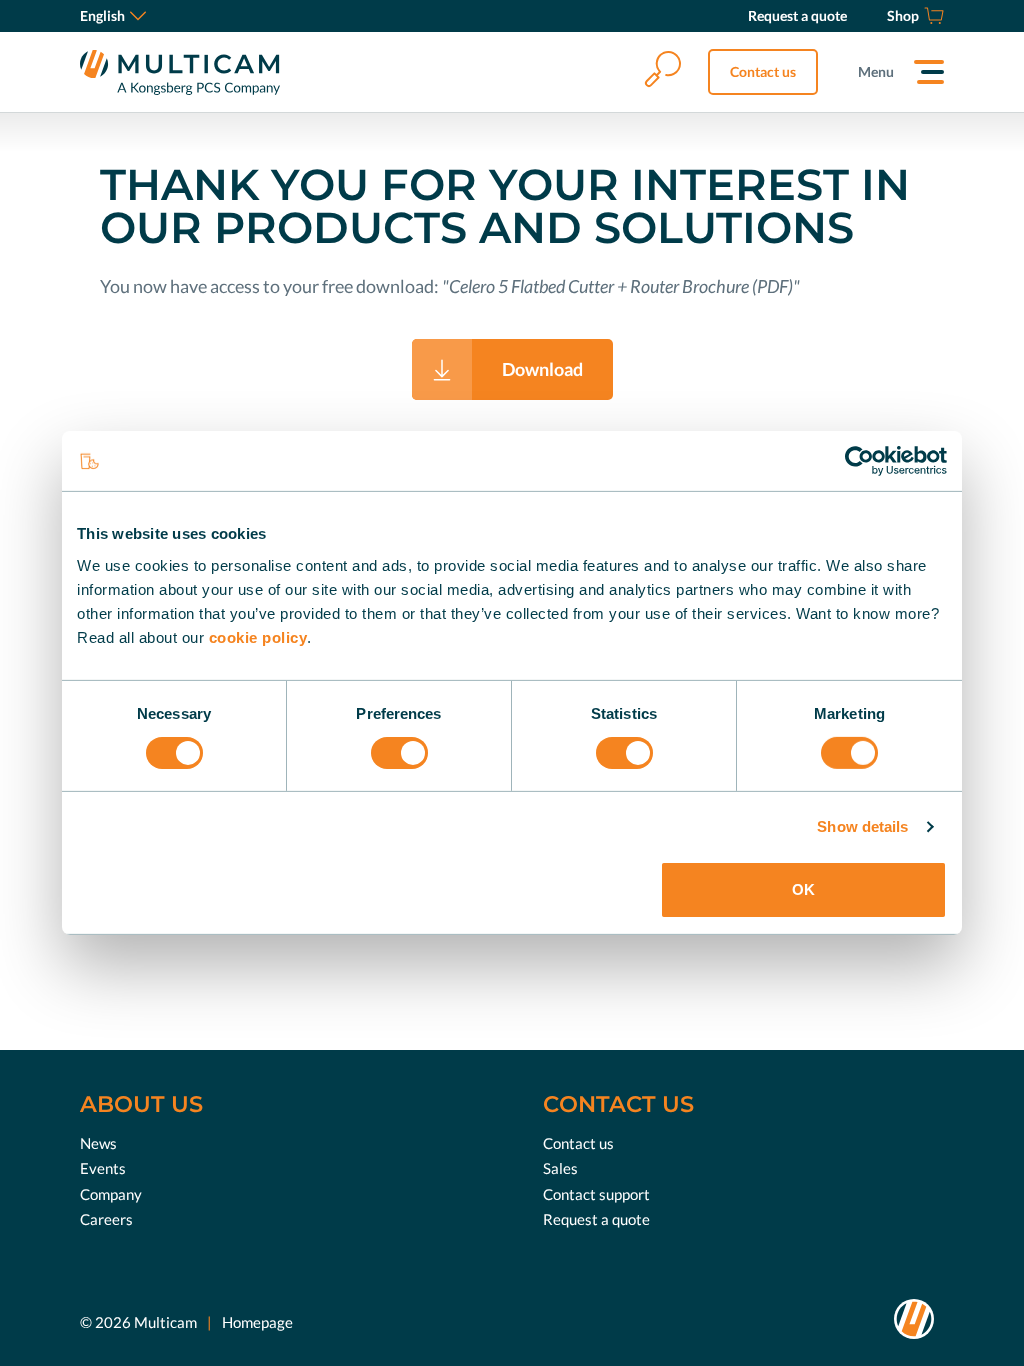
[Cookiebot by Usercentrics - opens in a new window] (859, 461)
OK (803, 889)
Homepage (257, 1322)
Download (542, 369)
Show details (862, 826)
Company (111, 1194)
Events (103, 1168)
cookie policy (258, 636)
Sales (560, 1168)
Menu (876, 71)
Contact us (763, 71)
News (98, 1143)
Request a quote (596, 1219)
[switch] (399, 753)
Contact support (596, 1194)
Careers (106, 1219)
